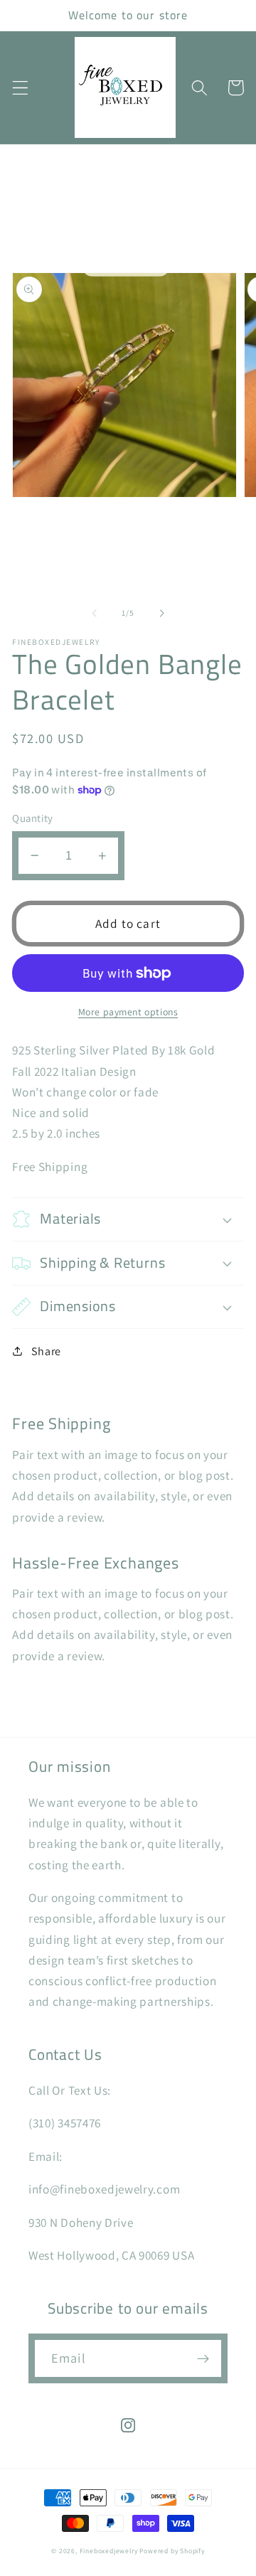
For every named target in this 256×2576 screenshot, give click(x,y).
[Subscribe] (203, 2358)
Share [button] (46, 1351)
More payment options (128, 1012)
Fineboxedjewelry (109, 2551)
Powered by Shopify (172, 2551)
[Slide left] (95, 613)
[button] (20, 88)
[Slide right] (161, 613)
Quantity (33, 818)
